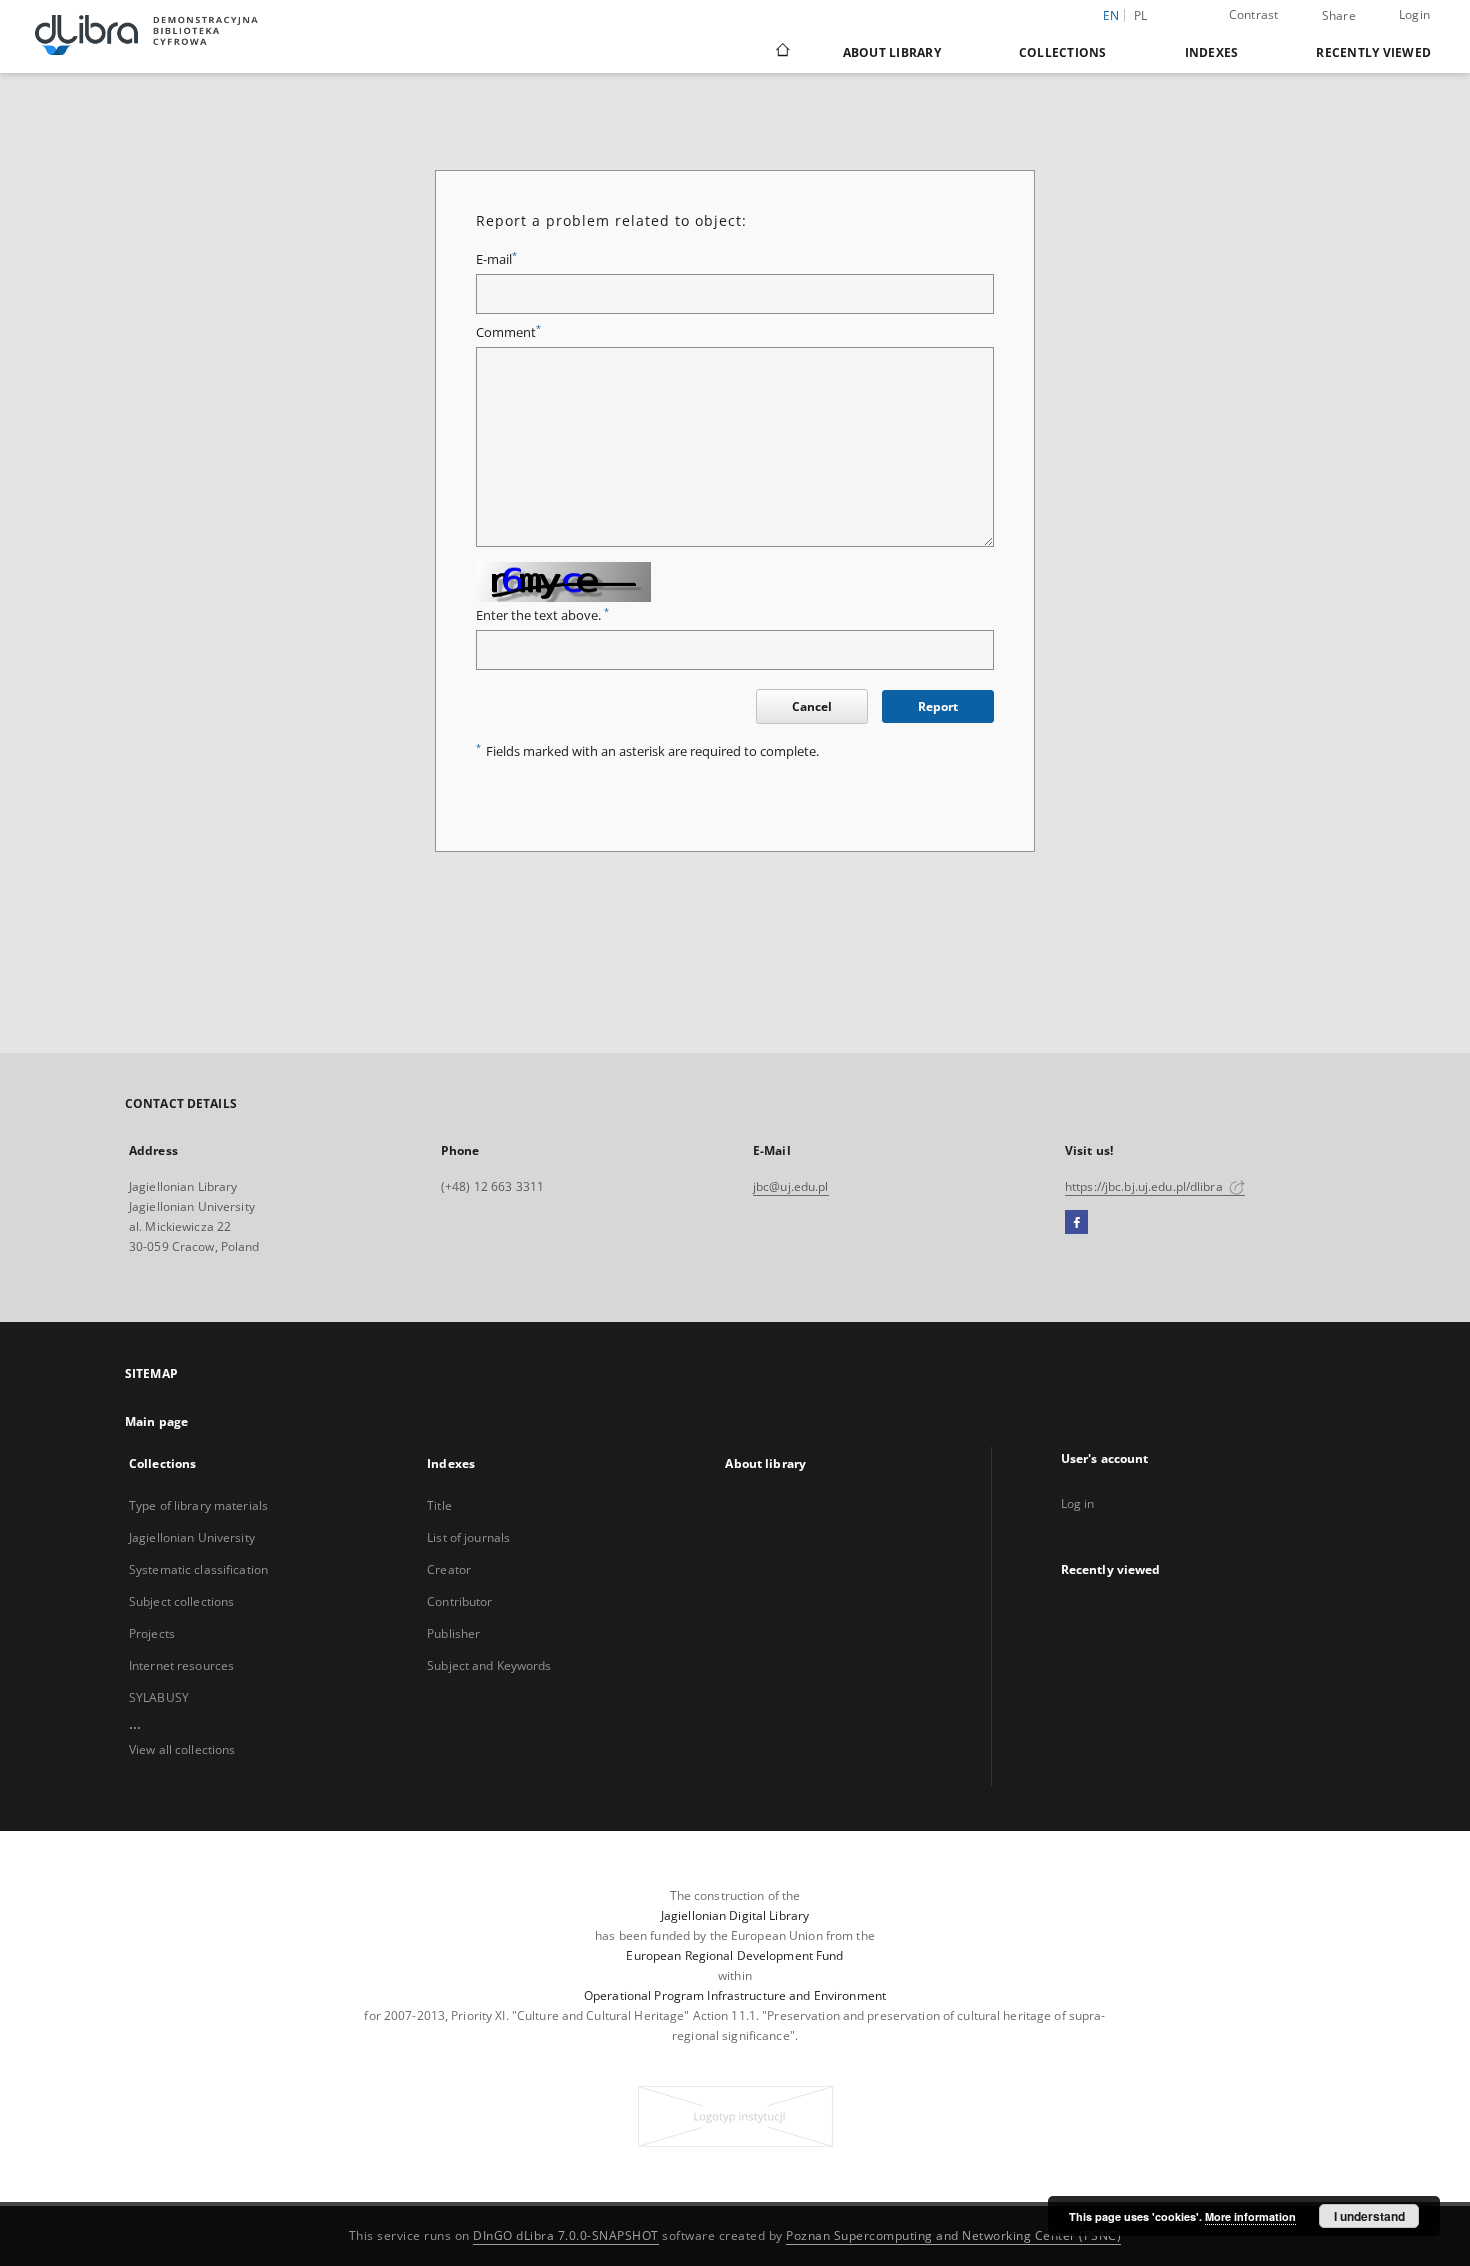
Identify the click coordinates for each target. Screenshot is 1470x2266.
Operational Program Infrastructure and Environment (735, 1995)
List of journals (468, 1537)
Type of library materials (198, 1505)
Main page (156, 1421)
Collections (1063, 52)
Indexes (1212, 52)
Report (938, 706)
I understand (1369, 2216)
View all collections (182, 1749)
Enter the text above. (542, 615)
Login (1414, 14)
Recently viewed (1373, 52)
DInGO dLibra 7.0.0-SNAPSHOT (566, 2235)
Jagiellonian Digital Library (735, 1915)
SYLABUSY (159, 1697)
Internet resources (181, 1665)
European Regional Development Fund (734, 1955)
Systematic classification (198, 1569)
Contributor (459, 1601)
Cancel (812, 706)
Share (1339, 16)
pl (1141, 15)
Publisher (453, 1633)
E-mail (496, 259)
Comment (508, 332)
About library (892, 52)
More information (1250, 2216)
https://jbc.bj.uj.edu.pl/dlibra (1145, 1186)
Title (439, 1505)
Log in (1078, 1503)
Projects (152, 1633)
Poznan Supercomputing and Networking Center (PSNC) (953, 2235)
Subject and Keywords (489, 1665)
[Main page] (781, 52)
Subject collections (181, 1601)
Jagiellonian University (192, 1537)
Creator (449, 1569)
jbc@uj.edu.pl (791, 1186)
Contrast (1254, 14)
